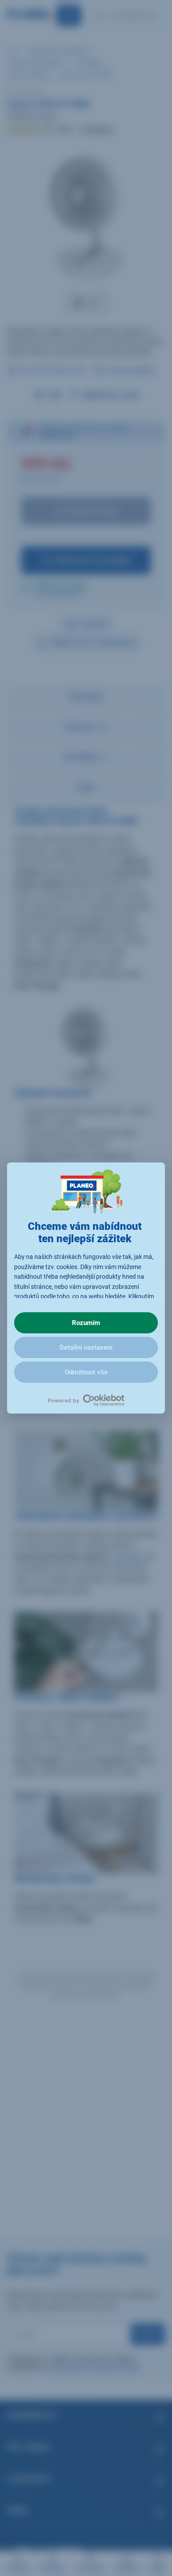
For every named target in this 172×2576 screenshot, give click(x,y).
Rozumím (86, 1323)
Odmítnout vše (86, 1372)
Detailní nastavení (86, 1347)
